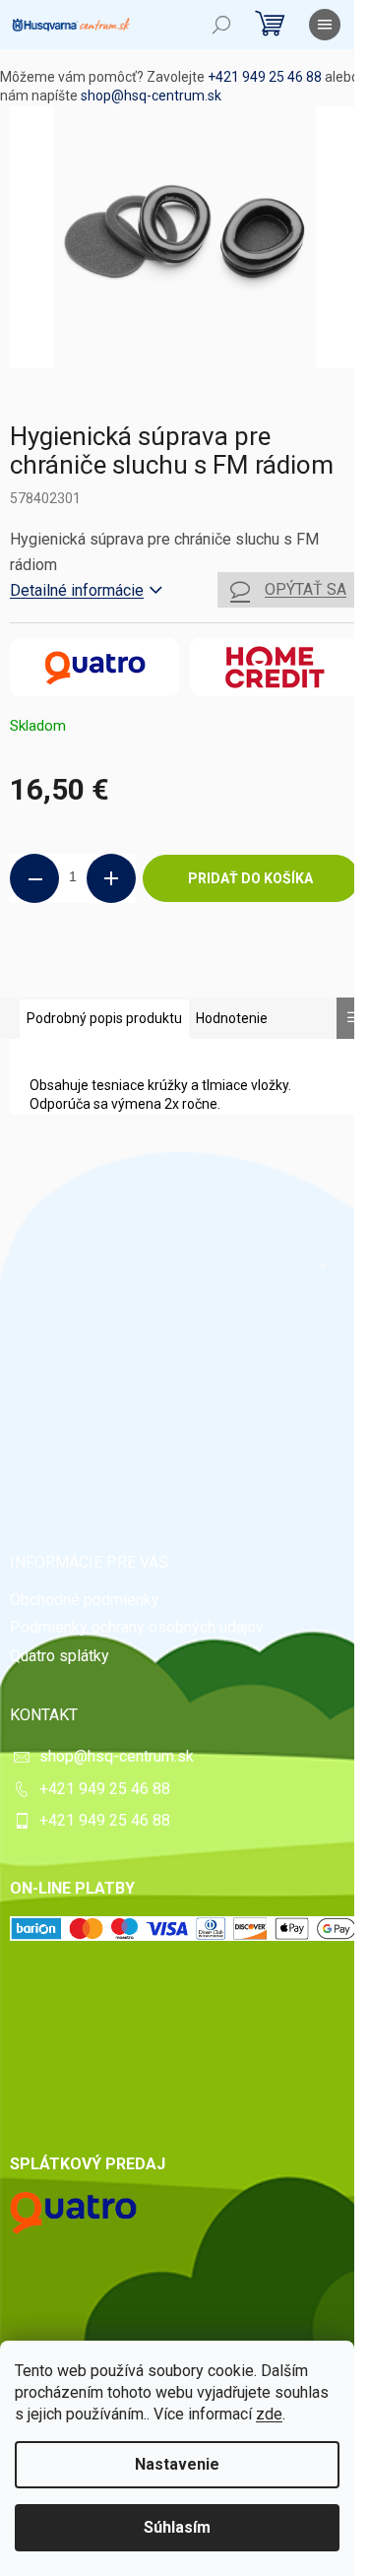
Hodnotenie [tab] (232, 1018)
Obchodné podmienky (85, 1600)
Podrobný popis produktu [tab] (104, 1018)
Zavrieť (144, 969)
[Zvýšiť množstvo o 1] (111, 878)
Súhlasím (177, 2527)
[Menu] (325, 25)
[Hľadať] (221, 25)
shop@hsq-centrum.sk (151, 96)
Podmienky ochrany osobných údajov (137, 1627)
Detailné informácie (77, 590)
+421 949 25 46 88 (265, 77)
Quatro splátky (60, 1656)
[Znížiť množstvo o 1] (34, 878)
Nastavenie (177, 2464)
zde (269, 2414)
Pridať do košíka (250, 878)
